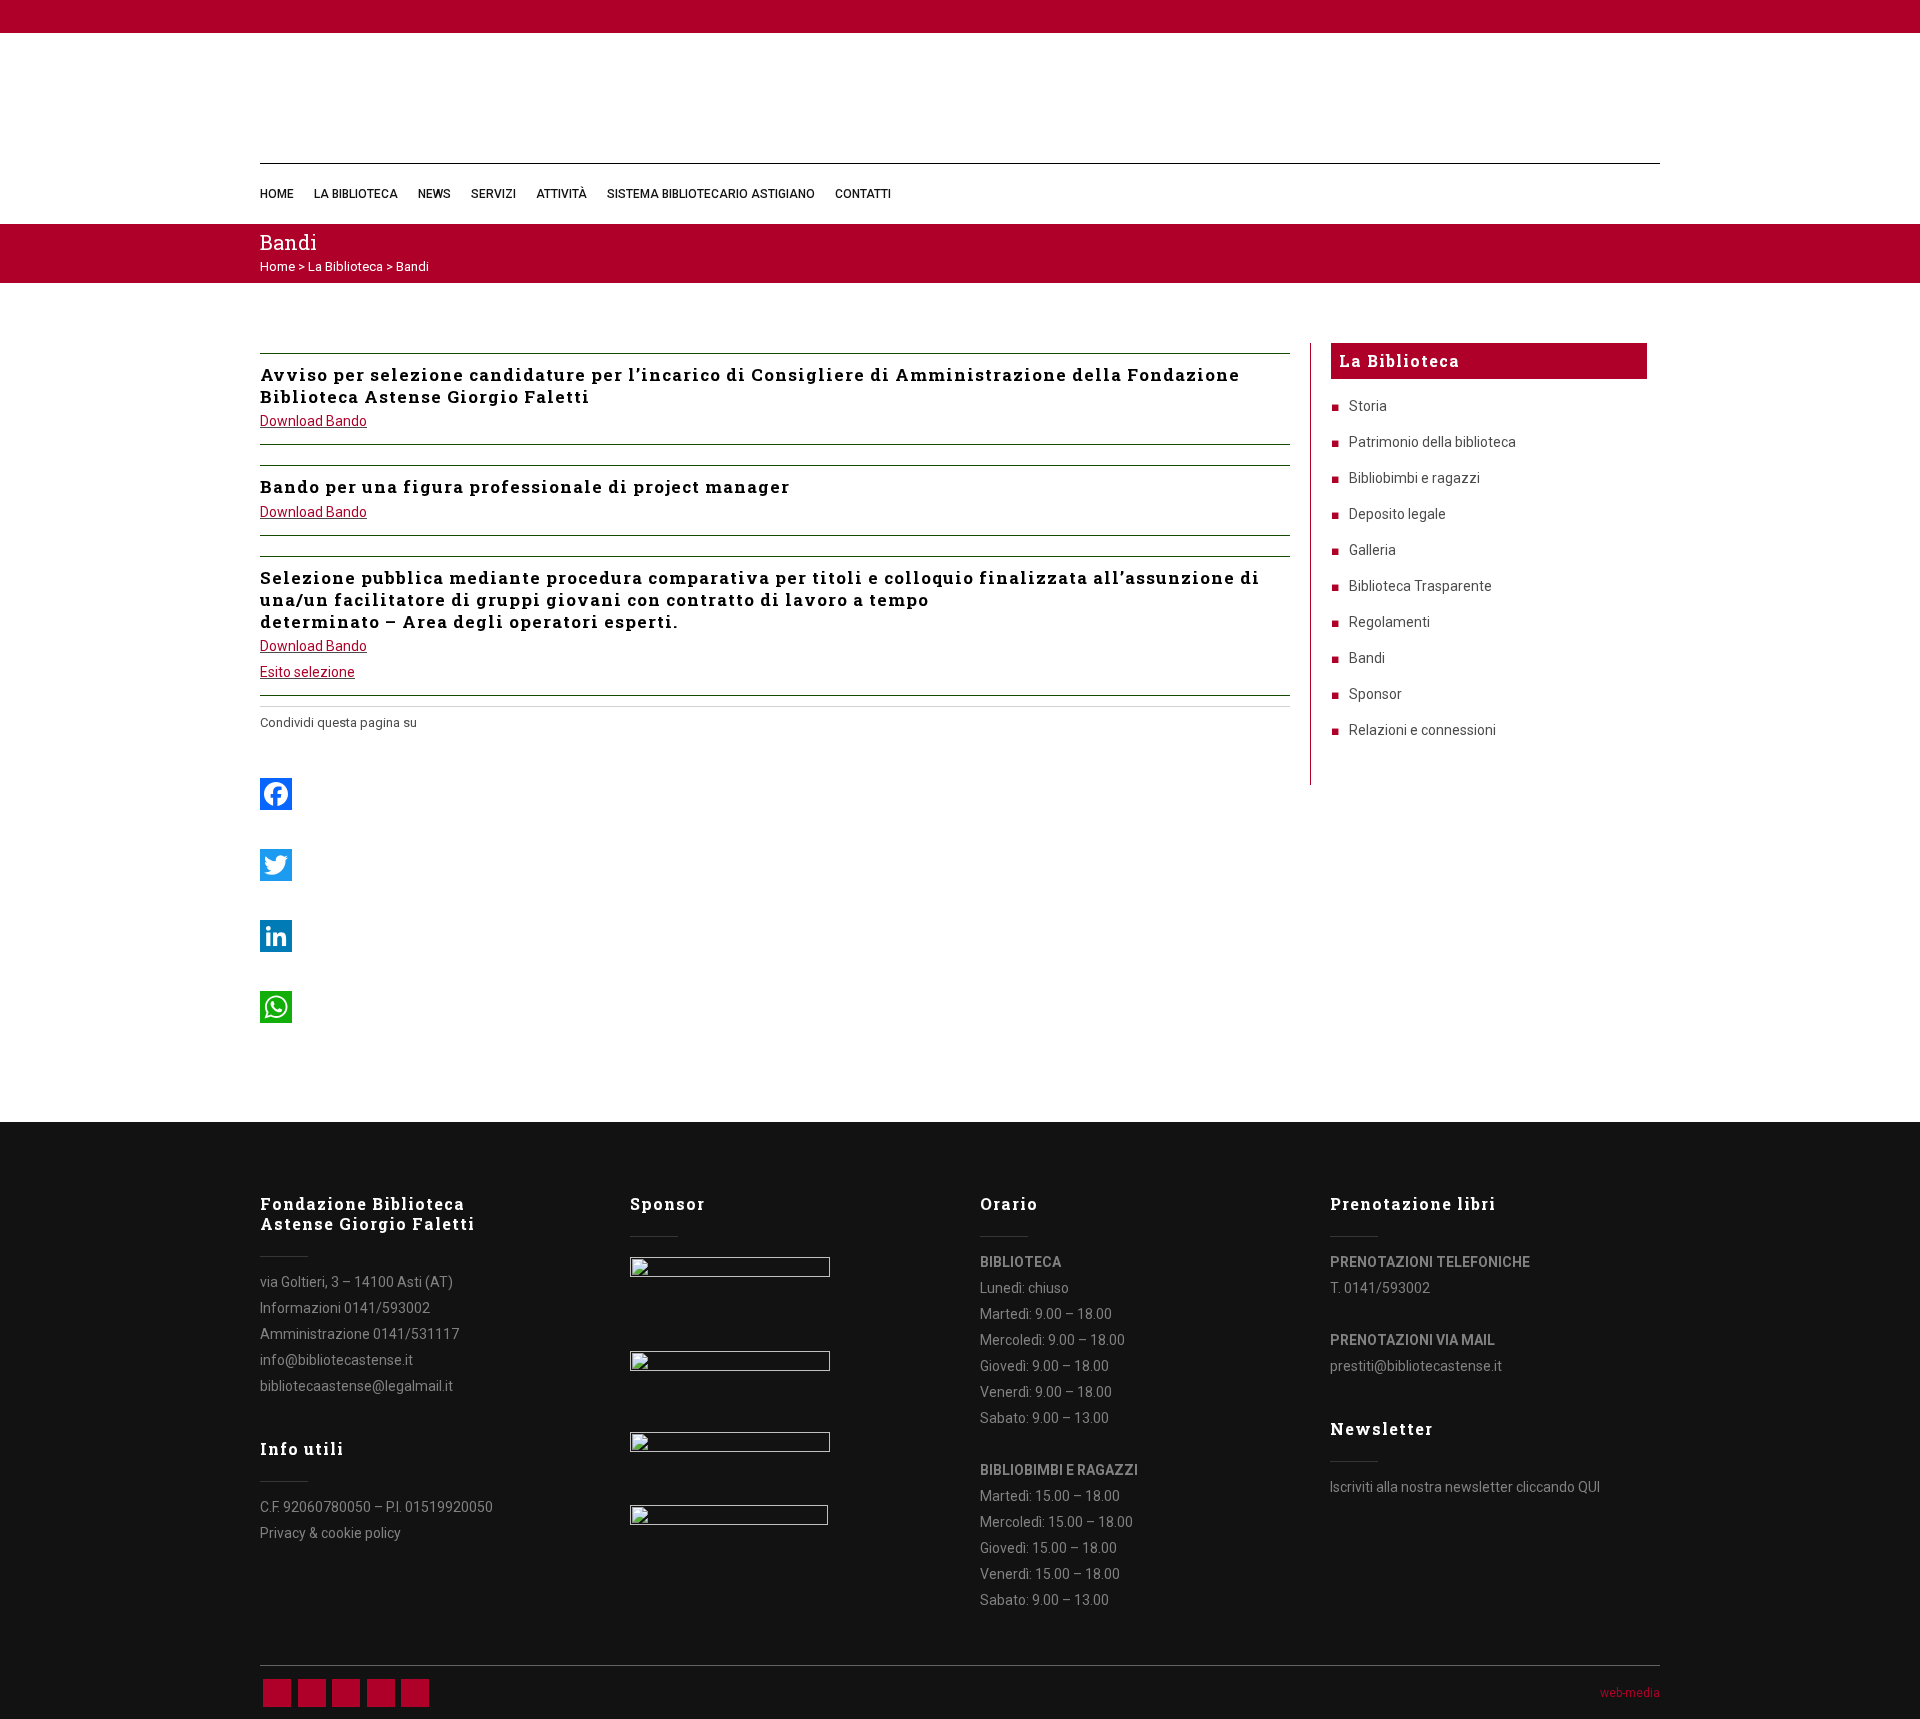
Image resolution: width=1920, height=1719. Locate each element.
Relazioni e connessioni (1422, 730)
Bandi (1367, 658)
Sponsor (1375, 694)
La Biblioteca (345, 266)
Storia (1368, 406)
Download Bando (313, 421)
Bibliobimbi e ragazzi (1414, 478)
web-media (1630, 1693)
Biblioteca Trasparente (1420, 586)
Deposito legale (1397, 514)
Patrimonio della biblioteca (1432, 442)
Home (277, 266)
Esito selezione (307, 672)
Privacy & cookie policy (330, 1533)
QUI (1589, 1487)
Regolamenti (1389, 622)
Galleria (1372, 550)
